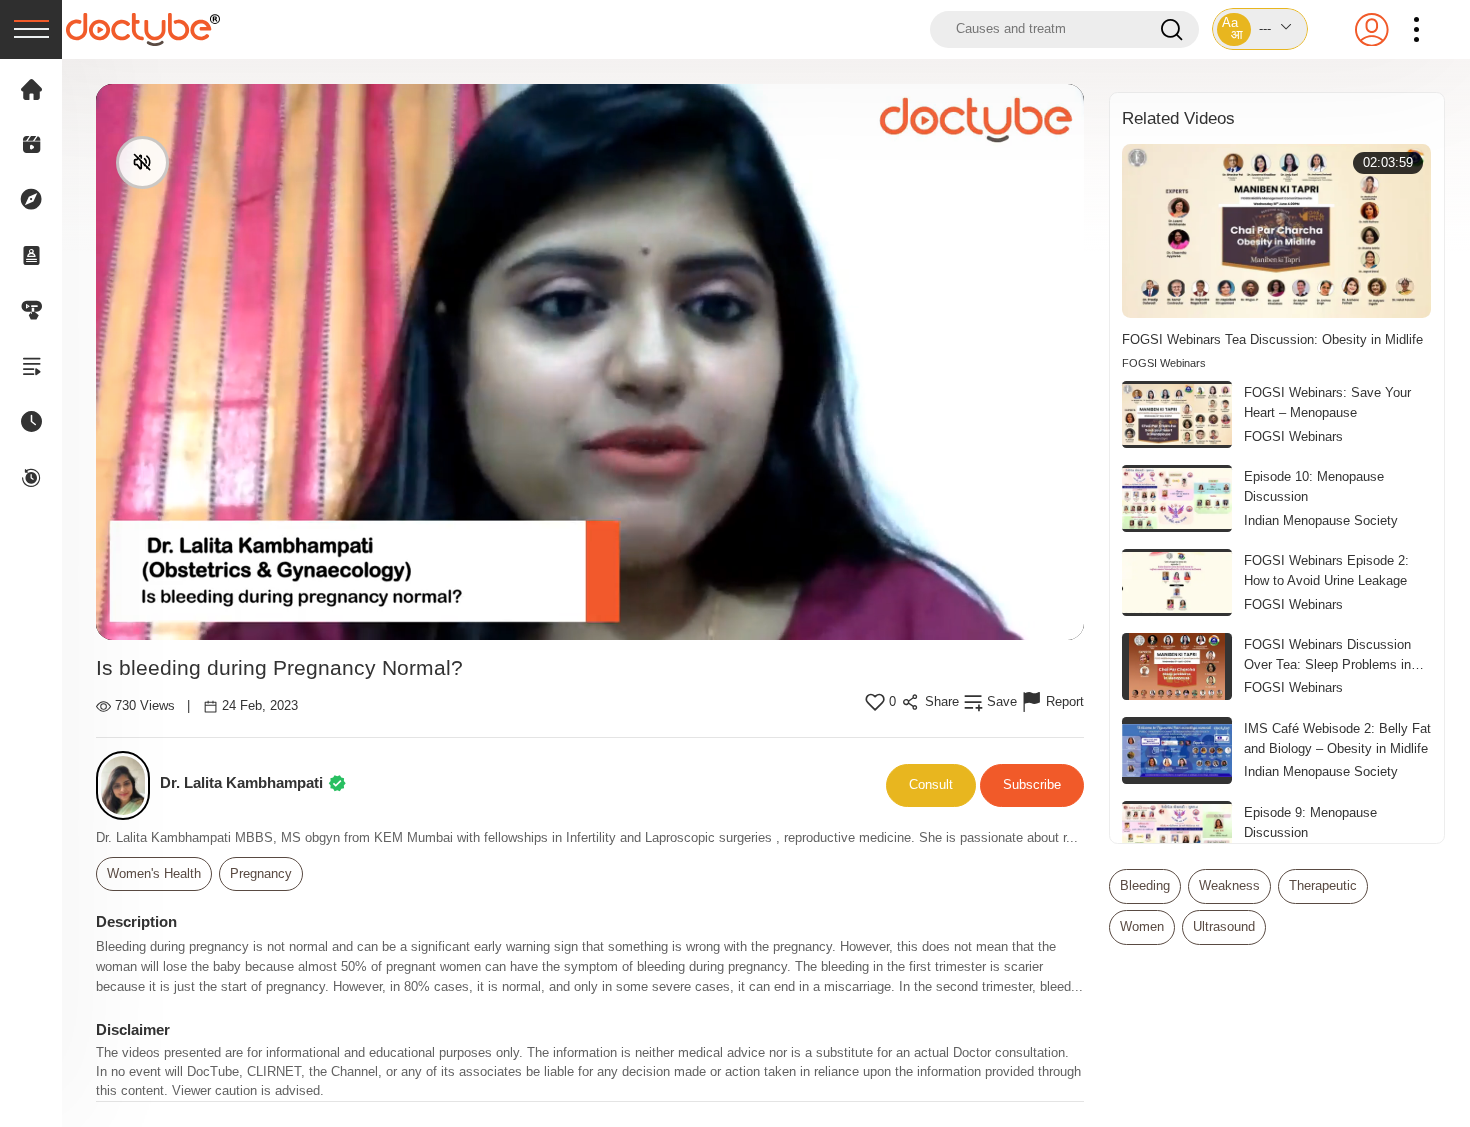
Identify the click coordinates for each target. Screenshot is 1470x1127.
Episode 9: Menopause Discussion (1310, 822)
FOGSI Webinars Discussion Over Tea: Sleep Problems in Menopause (1327, 656)
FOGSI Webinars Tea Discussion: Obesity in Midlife (1272, 339)
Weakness (1229, 886)
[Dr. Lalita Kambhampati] (128, 785)
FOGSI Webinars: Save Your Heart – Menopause (1327, 402)
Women (1142, 927)
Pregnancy (261, 874)
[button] (1260, 29)
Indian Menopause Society (1321, 521)
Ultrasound (1224, 927)
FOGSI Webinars (1164, 363)
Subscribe (1032, 784)
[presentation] (31, 29)
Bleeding (1145, 886)
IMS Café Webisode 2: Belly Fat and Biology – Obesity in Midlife (1337, 738)
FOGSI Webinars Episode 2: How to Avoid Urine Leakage (1326, 570)
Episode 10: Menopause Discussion (1314, 486)
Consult (931, 784)
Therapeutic (1323, 886)
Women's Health (154, 874)
